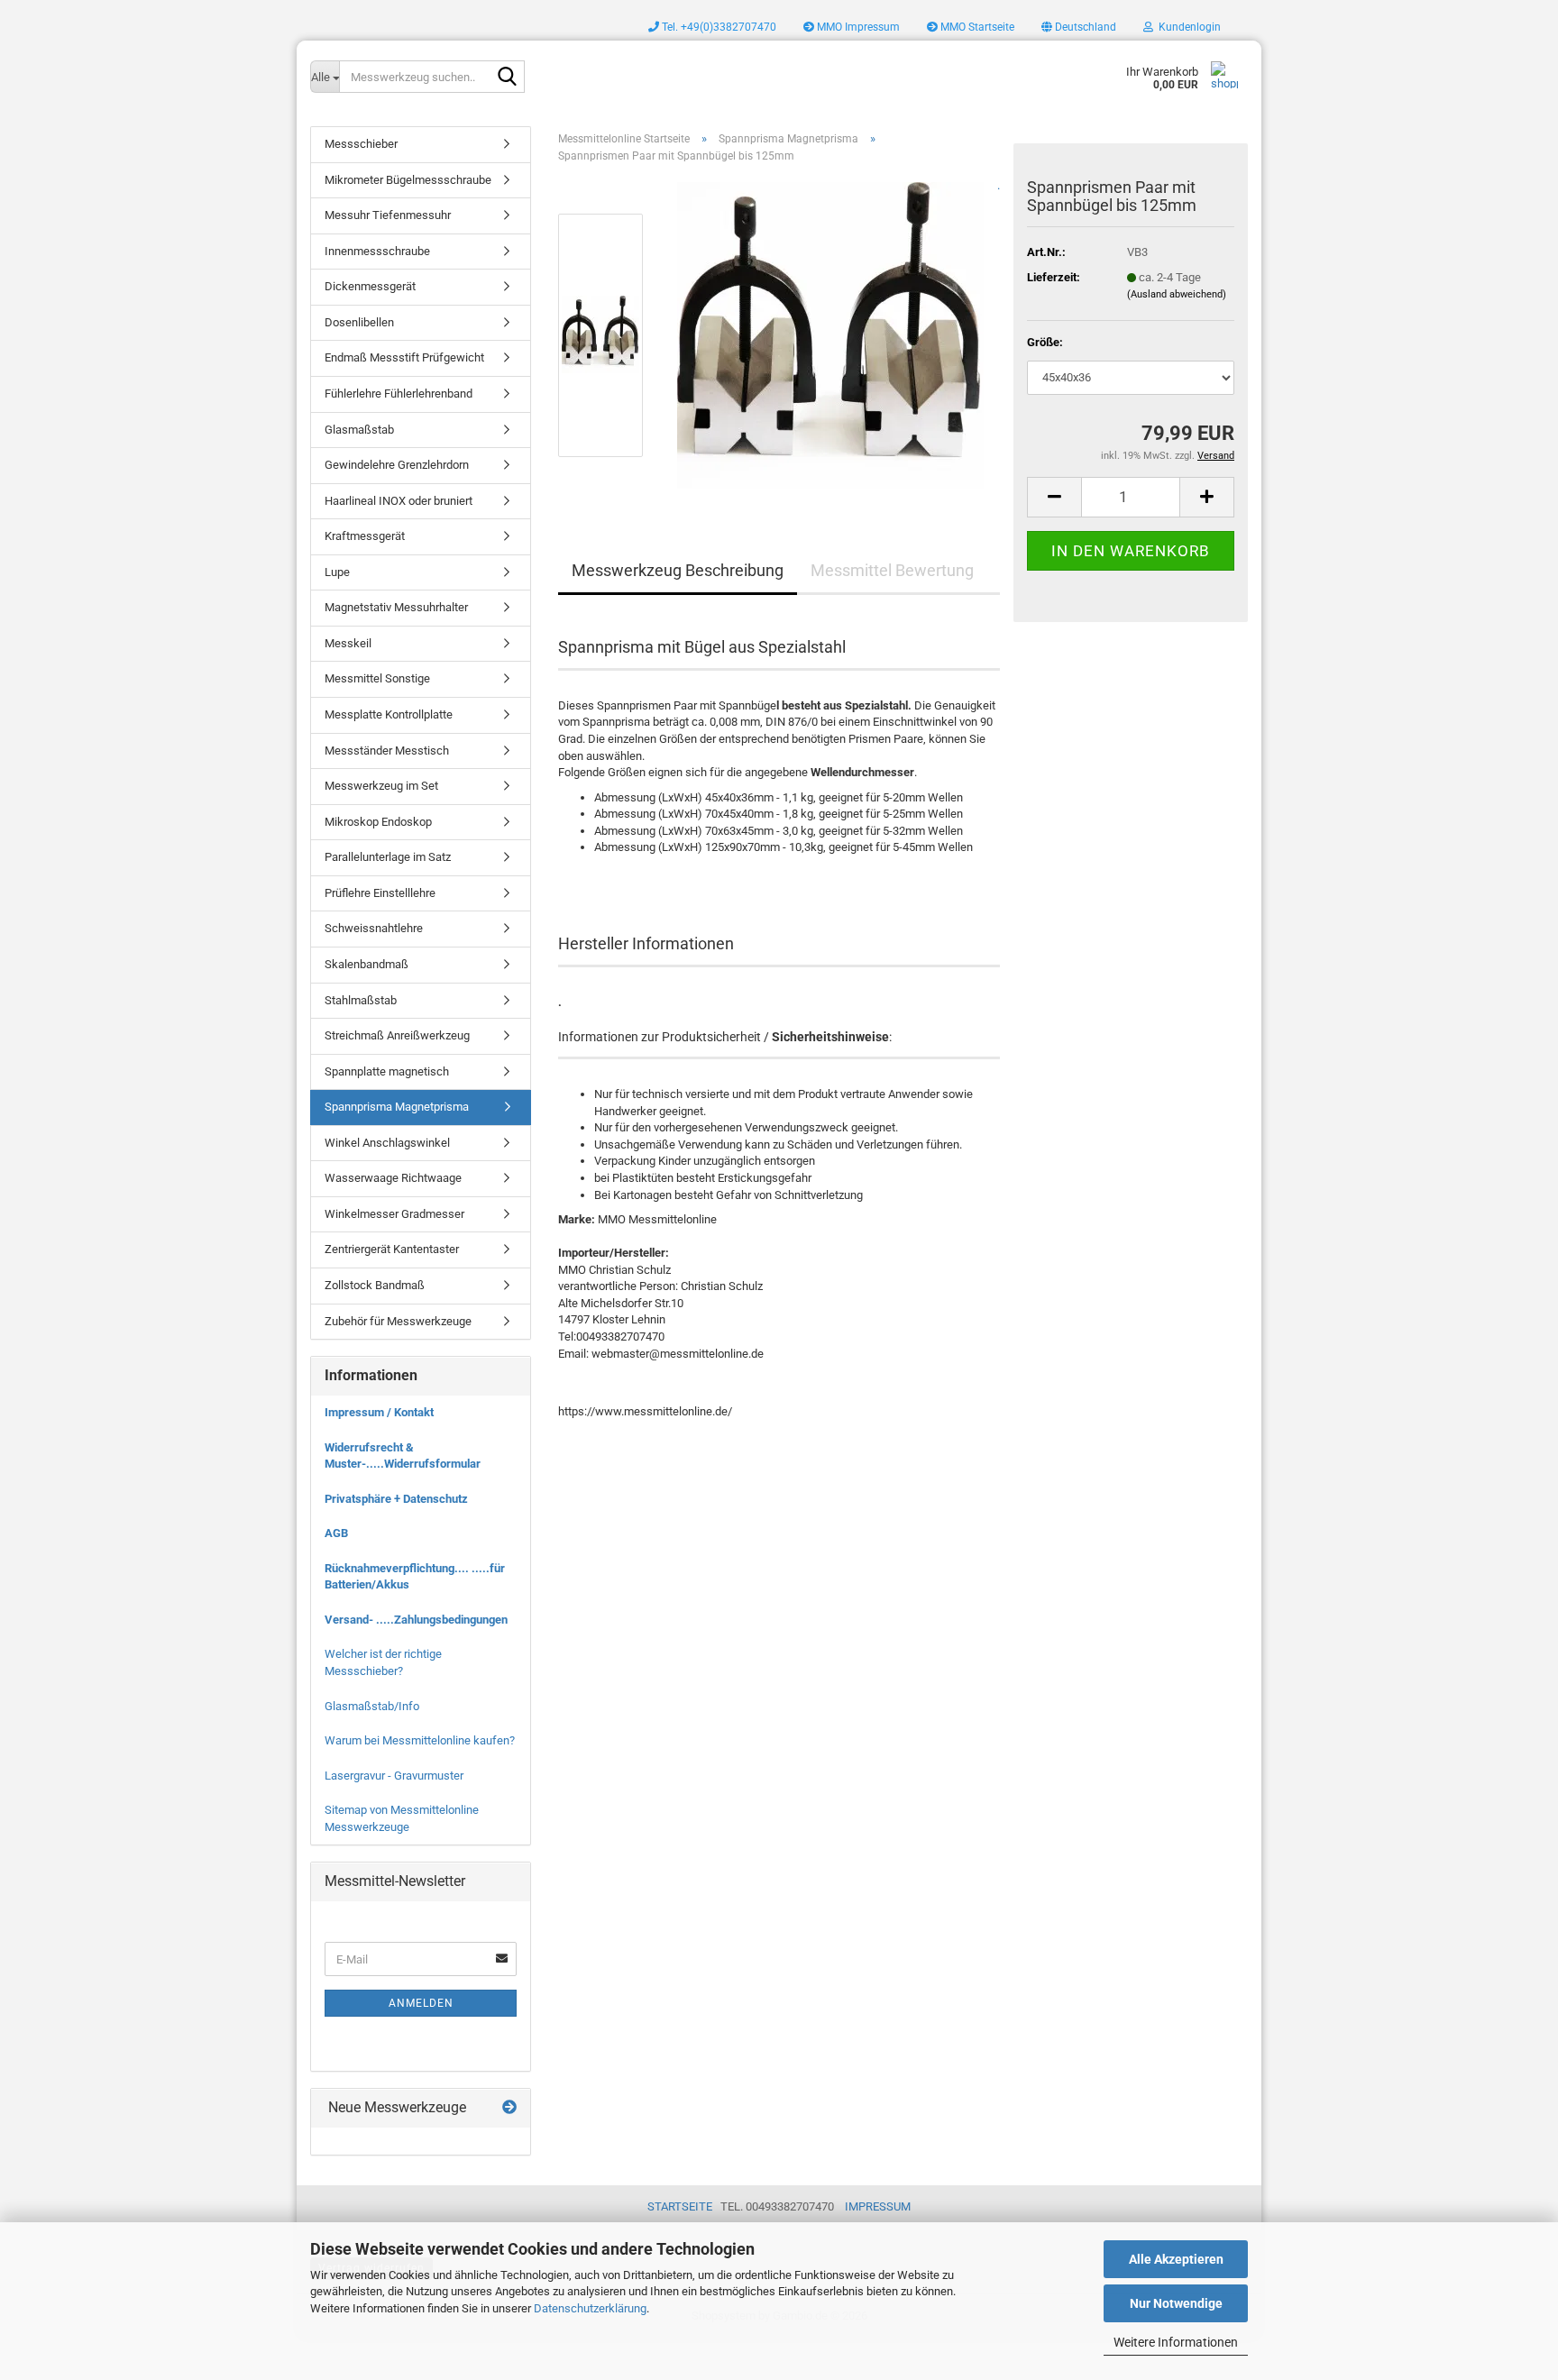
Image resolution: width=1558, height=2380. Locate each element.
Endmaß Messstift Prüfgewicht (404, 357)
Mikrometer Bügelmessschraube (408, 180)
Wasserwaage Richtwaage (393, 1178)
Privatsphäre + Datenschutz (396, 1499)
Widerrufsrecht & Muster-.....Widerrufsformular (403, 1456)
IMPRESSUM (878, 2206)
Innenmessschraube (377, 251)
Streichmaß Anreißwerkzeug (397, 1035)
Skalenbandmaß (367, 964)
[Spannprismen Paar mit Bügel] (830, 335)
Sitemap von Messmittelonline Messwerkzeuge (402, 1818)
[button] (1079, 27)
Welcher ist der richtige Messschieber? (383, 1662)
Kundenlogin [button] (1187, 27)
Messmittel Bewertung (892, 570)
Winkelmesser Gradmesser (394, 1214)
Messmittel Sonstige (377, 678)
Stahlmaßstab (361, 1000)
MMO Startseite (976, 27)
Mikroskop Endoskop (378, 822)
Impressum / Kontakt (379, 1412)
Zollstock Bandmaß (375, 1285)
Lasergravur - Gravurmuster (394, 1776)
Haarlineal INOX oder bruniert (399, 501)
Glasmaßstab (359, 430)
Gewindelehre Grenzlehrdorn (397, 465)
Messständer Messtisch (387, 751)
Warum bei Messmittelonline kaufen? (420, 1740)
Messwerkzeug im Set (381, 786)
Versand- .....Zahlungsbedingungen (416, 1620)
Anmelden (421, 2003)
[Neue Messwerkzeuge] (509, 2108)
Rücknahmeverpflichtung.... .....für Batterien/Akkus (415, 1577)
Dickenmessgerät (370, 286)
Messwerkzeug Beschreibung (678, 570)
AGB (336, 1533)
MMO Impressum (857, 27)
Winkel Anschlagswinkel (387, 1143)
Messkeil (348, 643)
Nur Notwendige (1176, 2303)
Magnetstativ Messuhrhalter (396, 607)
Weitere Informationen (1176, 2342)
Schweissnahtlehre (374, 928)
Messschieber (361, 144)
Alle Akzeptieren (1176, 2259)
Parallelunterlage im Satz (388, 857)
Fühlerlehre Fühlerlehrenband (399, 394)
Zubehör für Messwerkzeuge (398, 1321)
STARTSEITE (680, 2206)
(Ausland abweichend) (1177, 294)
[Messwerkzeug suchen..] (508, 78)
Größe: (1045, 342)
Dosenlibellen (359, 322)
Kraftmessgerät (365, 536)
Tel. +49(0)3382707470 (718, 27)
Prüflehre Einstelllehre (380, 893)
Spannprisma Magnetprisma (397, 1107)
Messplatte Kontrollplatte (389, 714)
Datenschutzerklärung (590, 2308)
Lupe (337, 572)
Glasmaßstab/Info (372, 1706)
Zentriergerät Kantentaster (392, 1249)
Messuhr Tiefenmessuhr (388, 215)
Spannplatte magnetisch (387, 1071)
